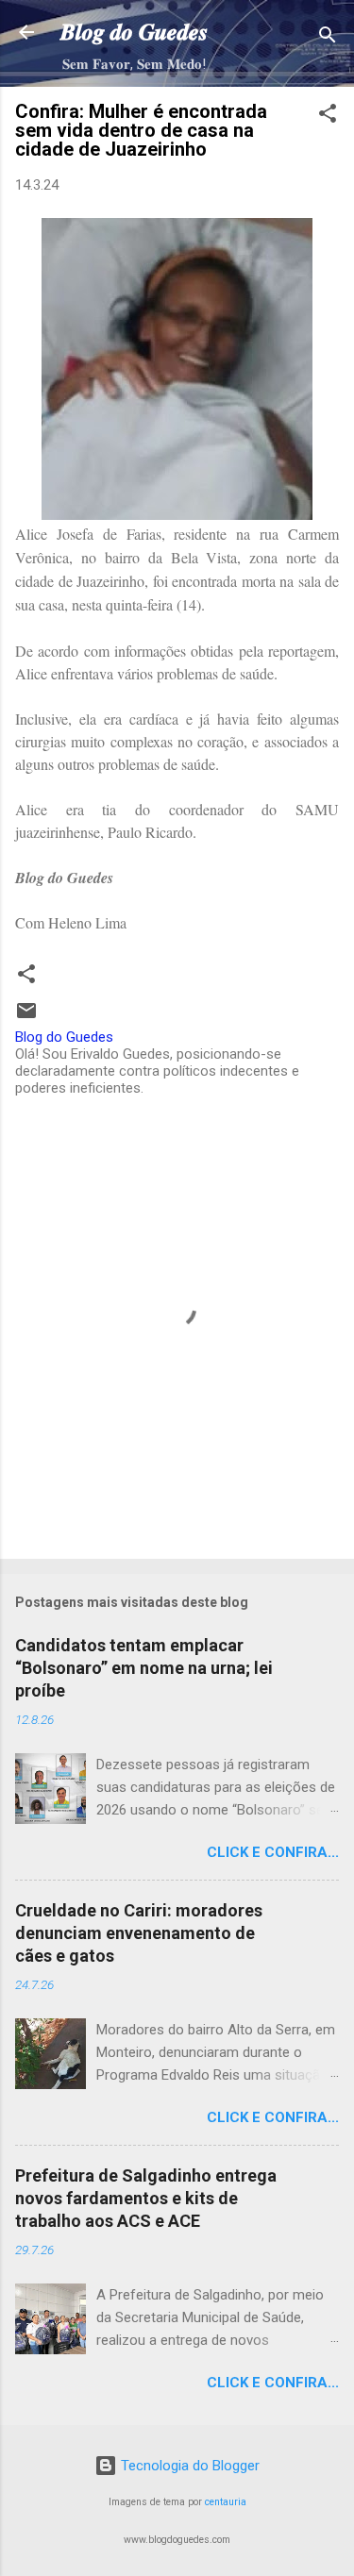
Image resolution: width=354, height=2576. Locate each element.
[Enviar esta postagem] (26, 1017)
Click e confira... (273, 1852)
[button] (328, 117)
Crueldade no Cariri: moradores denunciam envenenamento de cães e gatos (139, 1933)
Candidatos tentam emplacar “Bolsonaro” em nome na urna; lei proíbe (144, 1668)
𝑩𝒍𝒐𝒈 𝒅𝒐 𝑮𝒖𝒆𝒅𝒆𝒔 (134, 32)
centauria (226, 2502)
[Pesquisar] (328, 38)
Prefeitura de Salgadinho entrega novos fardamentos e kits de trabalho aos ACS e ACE (146, 2198)
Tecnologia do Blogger (188, 2466)
